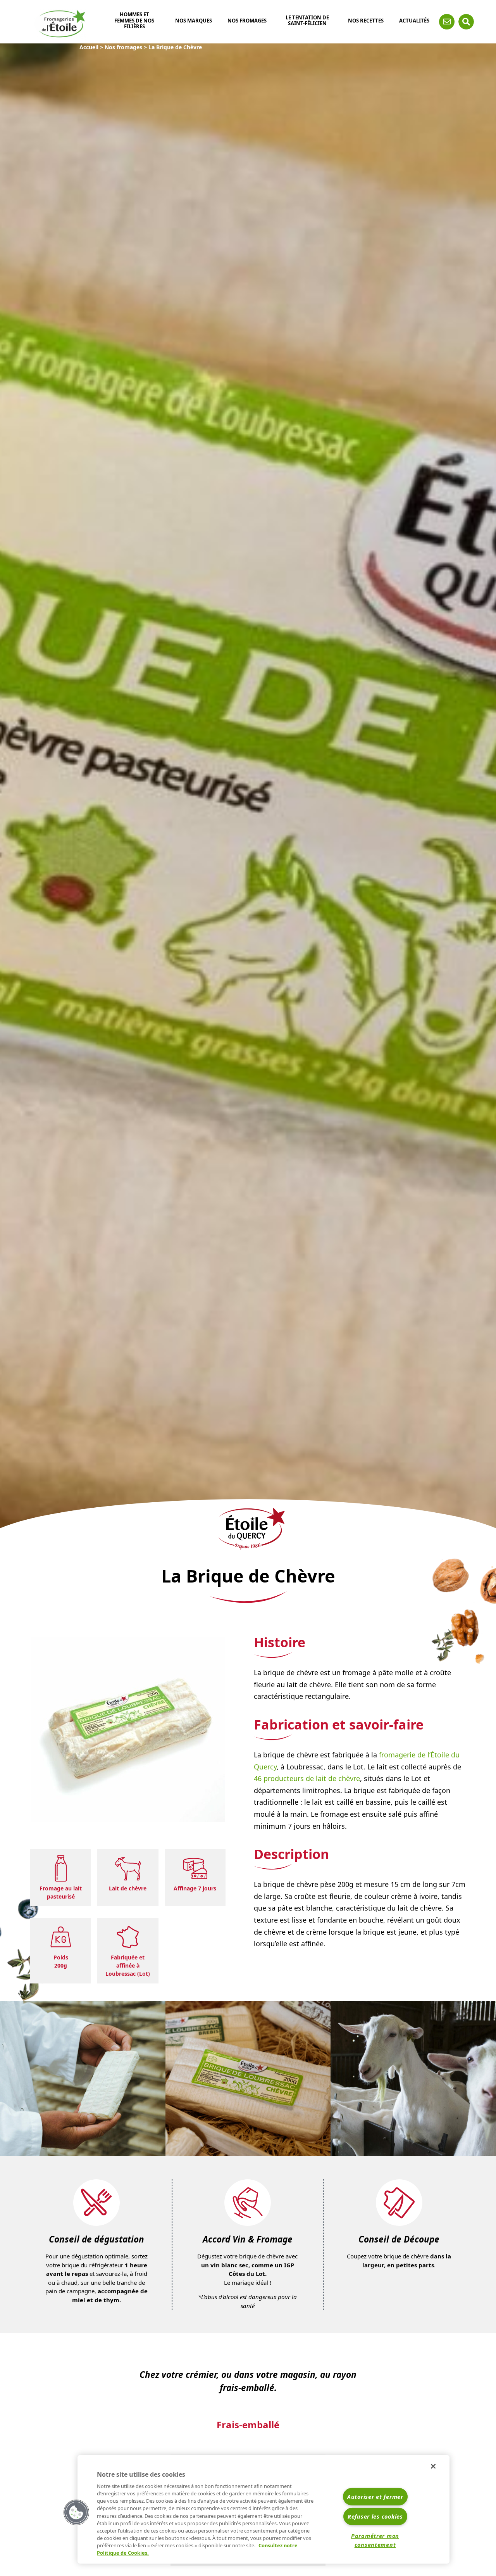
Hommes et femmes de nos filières (134, 21)
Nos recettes (366, 21)
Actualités (414, 21)
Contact (447, 22)
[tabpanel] (83, 2078)
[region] (263, 2509)
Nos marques (194, 21)
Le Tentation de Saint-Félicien (307, 21)
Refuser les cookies (375, 2516)
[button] (76, 2512)
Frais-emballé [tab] (248, 2425)
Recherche (466, 22)
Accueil (89, 47)
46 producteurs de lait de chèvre (307, 1778)
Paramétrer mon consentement (375, 2540)
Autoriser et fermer (375, 2497)
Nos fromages (247, 21)
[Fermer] (433, 2466)
